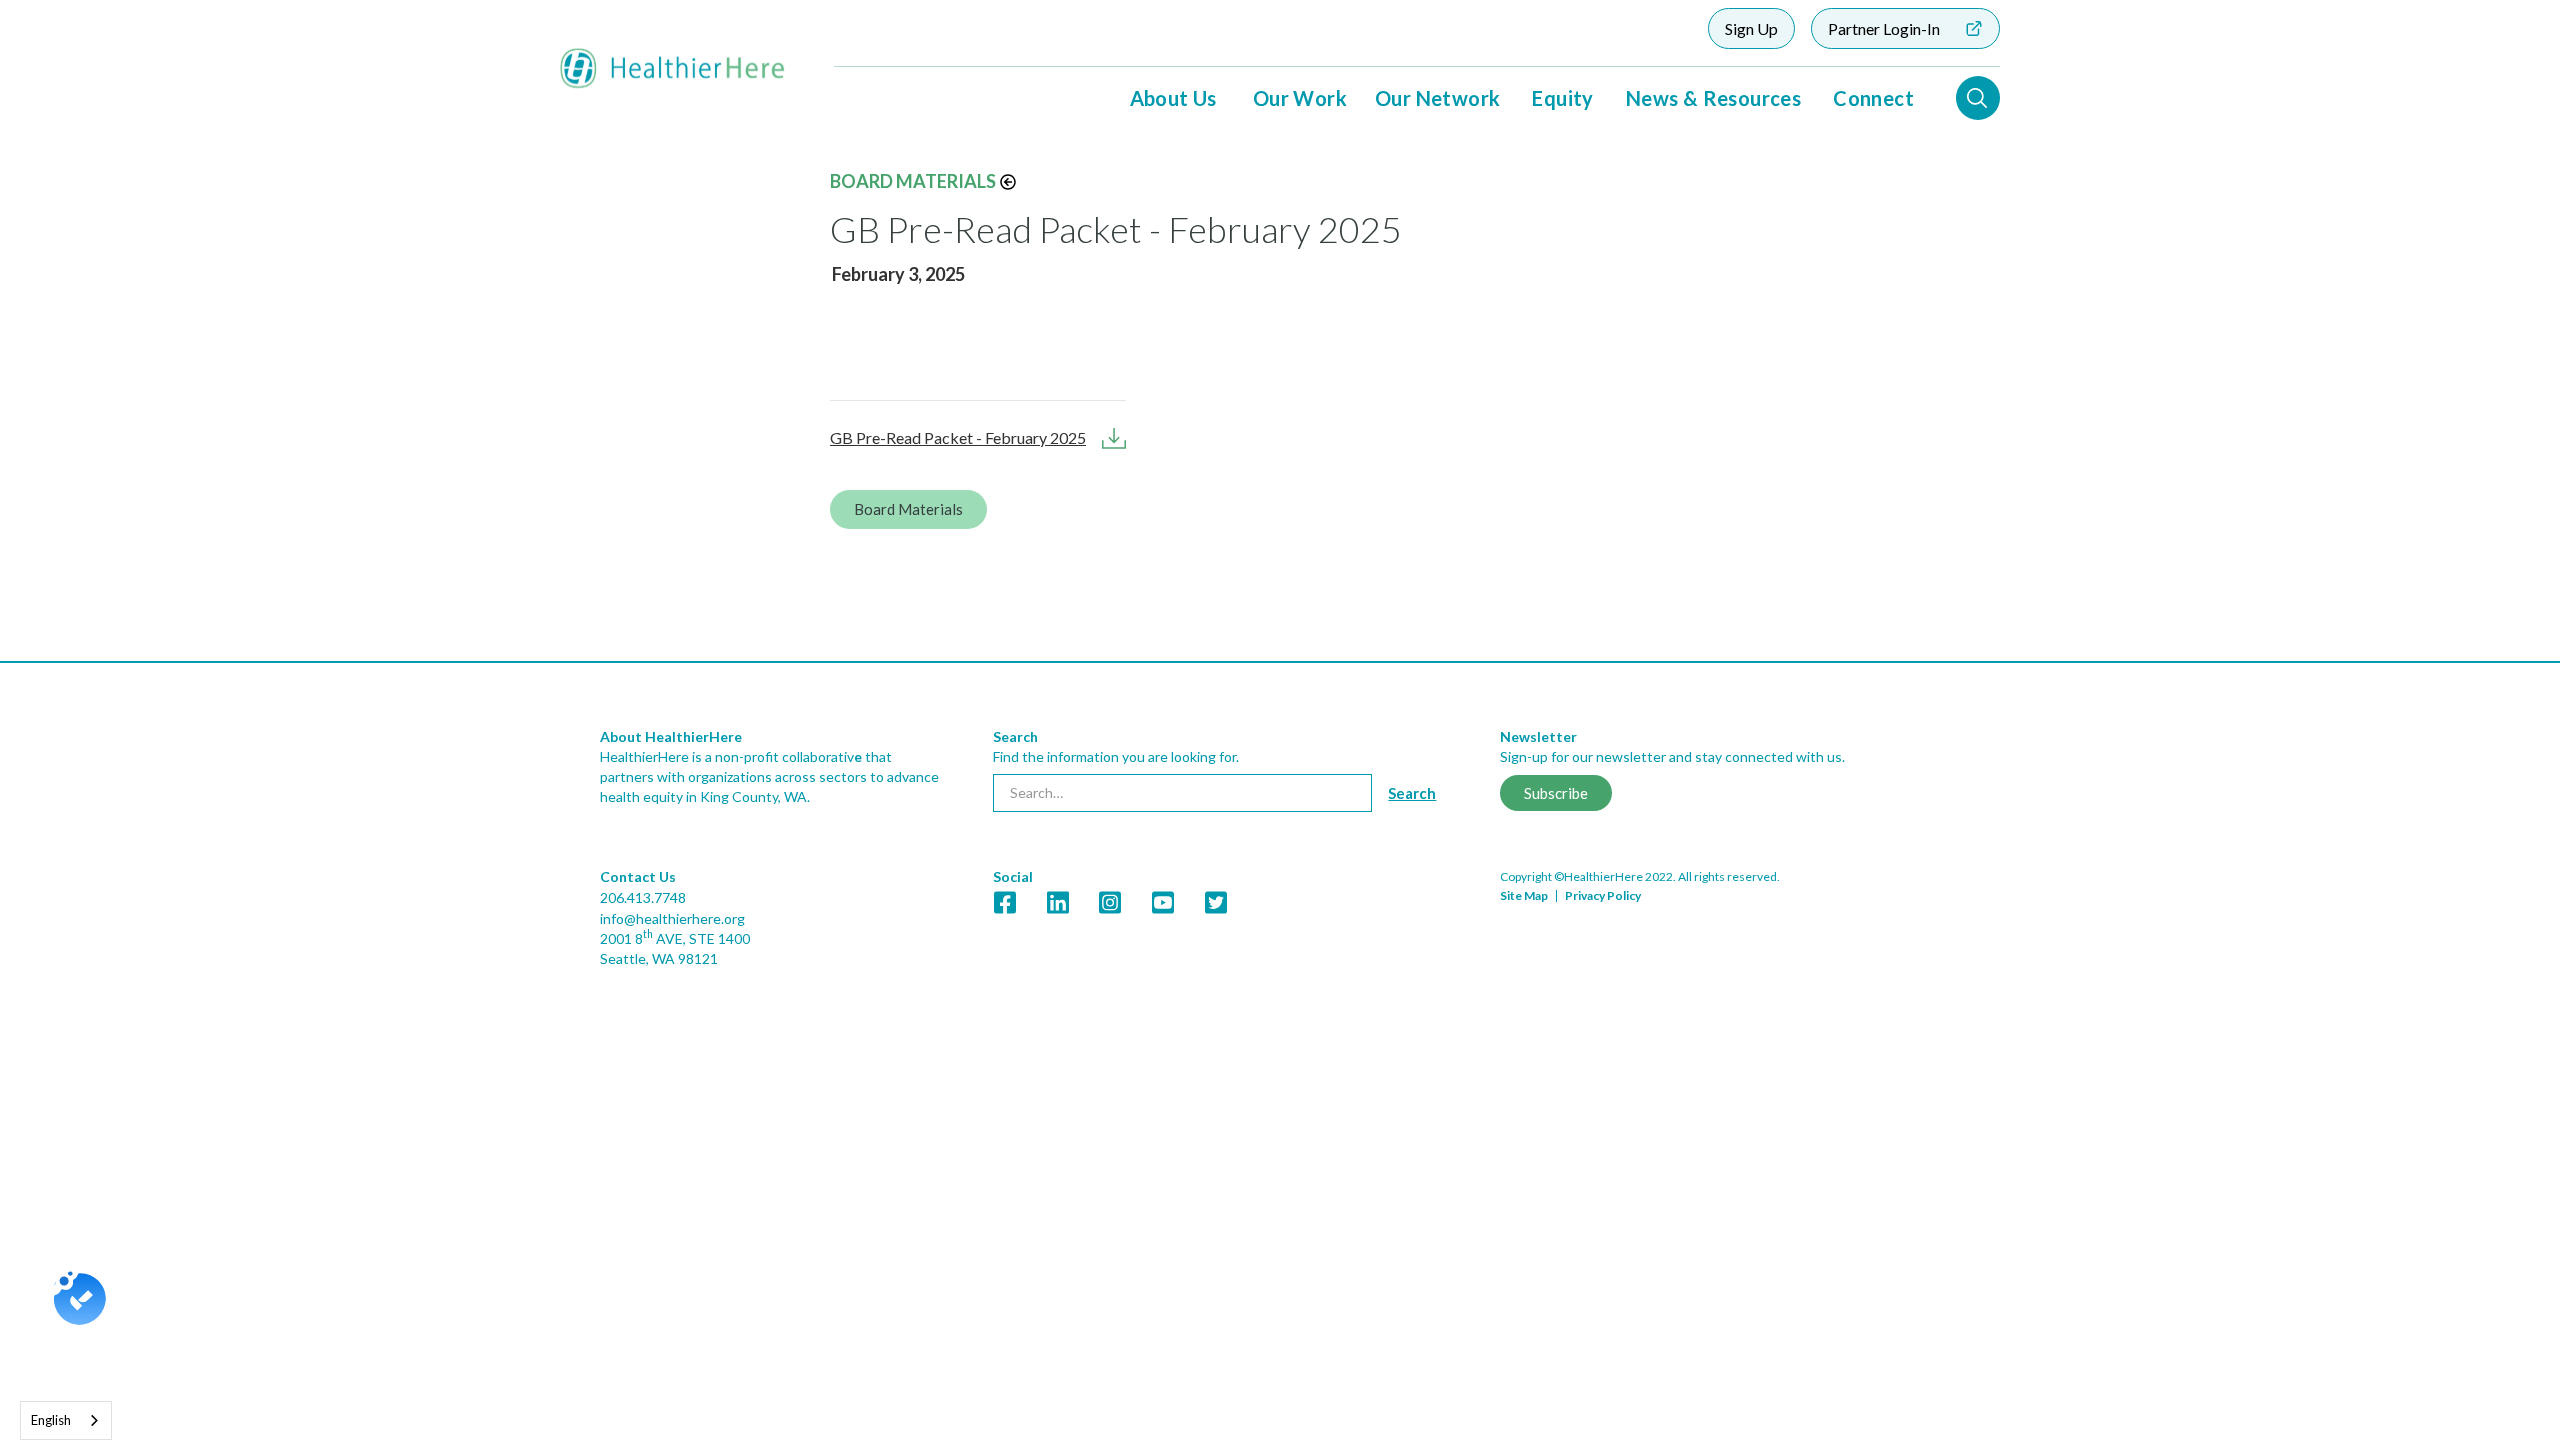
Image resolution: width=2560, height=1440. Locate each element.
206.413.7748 (643, 897)
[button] (1173, 98)
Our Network (1437, 98)
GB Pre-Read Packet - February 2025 (958, 437)
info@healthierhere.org (672, 918)
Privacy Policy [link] (1603, 895)
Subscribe (1556, 793)
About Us (1173, 98)
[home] (672, 69)
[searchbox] (1183, 793)
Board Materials (913, 181)
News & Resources (1713, 98)
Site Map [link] (1524, 895)
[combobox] (66, 1420)
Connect (1873, 98)
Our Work (1300, 98)
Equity (1562, 98)
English (51, 1420)
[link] (1280, 863)
